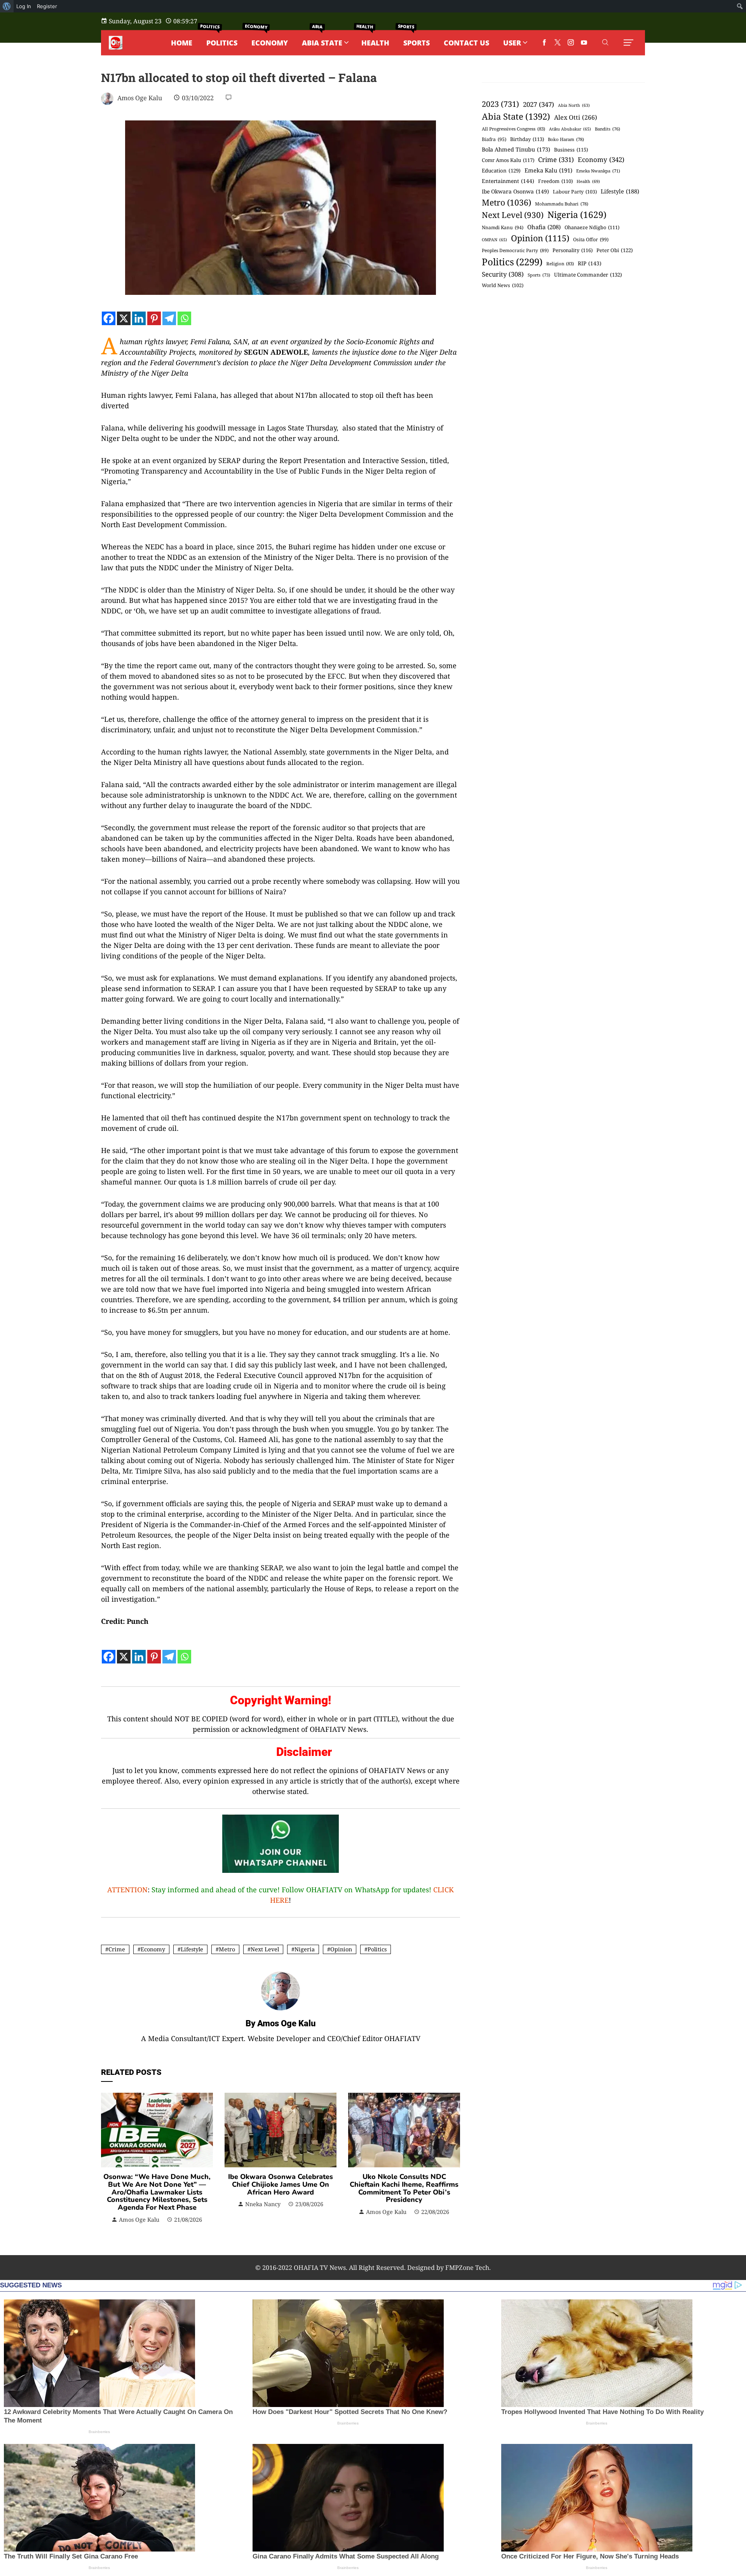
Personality (573, 250)
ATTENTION (127, 1890)
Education (501, 171)
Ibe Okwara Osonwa (515, 191)
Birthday (527, 139)
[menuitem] (7, 6)
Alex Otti (576, 117)
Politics (377, 1949)
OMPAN (494, 240)
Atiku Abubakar (570, 129)
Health (588, 181)
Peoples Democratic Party (515, 250)
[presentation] (109, 2158)
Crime (117, 1949)
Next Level (265, 1949)
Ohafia (544, 227)
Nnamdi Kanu (503, 227)
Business (571, 150)
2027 (539, 104)
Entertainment (508, 181)
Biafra (494, 139)
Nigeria (305, 1949)
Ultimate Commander (588, 275)
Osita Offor (591, 239)
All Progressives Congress (513, 129)
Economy (153, 1949)
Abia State (516, 116)
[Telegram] (169, 318)
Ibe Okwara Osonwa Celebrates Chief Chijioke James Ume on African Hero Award (281, 2184)
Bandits (607, 129)
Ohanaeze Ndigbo (592, 227)
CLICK (444, 1890)
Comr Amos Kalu (508, 160)
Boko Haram (566, 139)
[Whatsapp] (184, 318)
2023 (500, 104)
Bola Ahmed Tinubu (516, 149)
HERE (279, 1900)
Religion (560, 264)
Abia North (574, 105)
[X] (124, 318)
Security (503, 274)
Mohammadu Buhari (562, 204)
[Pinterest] (154, 318)
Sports (539, 275)
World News (503, 285)
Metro (227, 1949)
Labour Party (575, 192)
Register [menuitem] (47, 6)
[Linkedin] (139, 318)
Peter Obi (615, 250)
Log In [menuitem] (24, 6)
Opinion (341, 1949)
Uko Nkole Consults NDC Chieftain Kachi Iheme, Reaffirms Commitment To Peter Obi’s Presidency (404, 2188)
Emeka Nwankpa (598, 171)
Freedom (555, 181)
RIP (590, 263)
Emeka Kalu (548, 170)
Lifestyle (192, 1949)
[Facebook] (109, 318)
